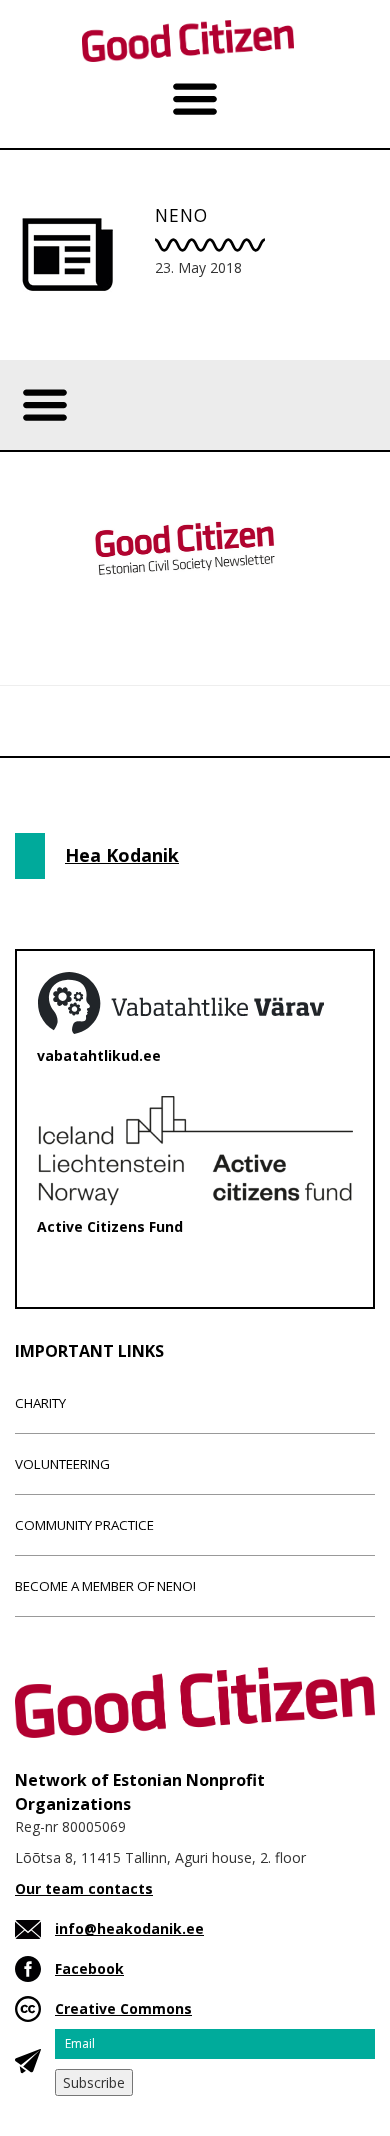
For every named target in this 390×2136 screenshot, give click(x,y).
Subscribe (94, 2082)
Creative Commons (123, 2008)
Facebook (89, 1968)
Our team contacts (84, 1888)
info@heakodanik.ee (129, 1928)
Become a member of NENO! (105, 1586)
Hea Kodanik (122, 855)
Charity (40, 1403)
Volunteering (62, 1464)
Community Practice (84, 1525)
